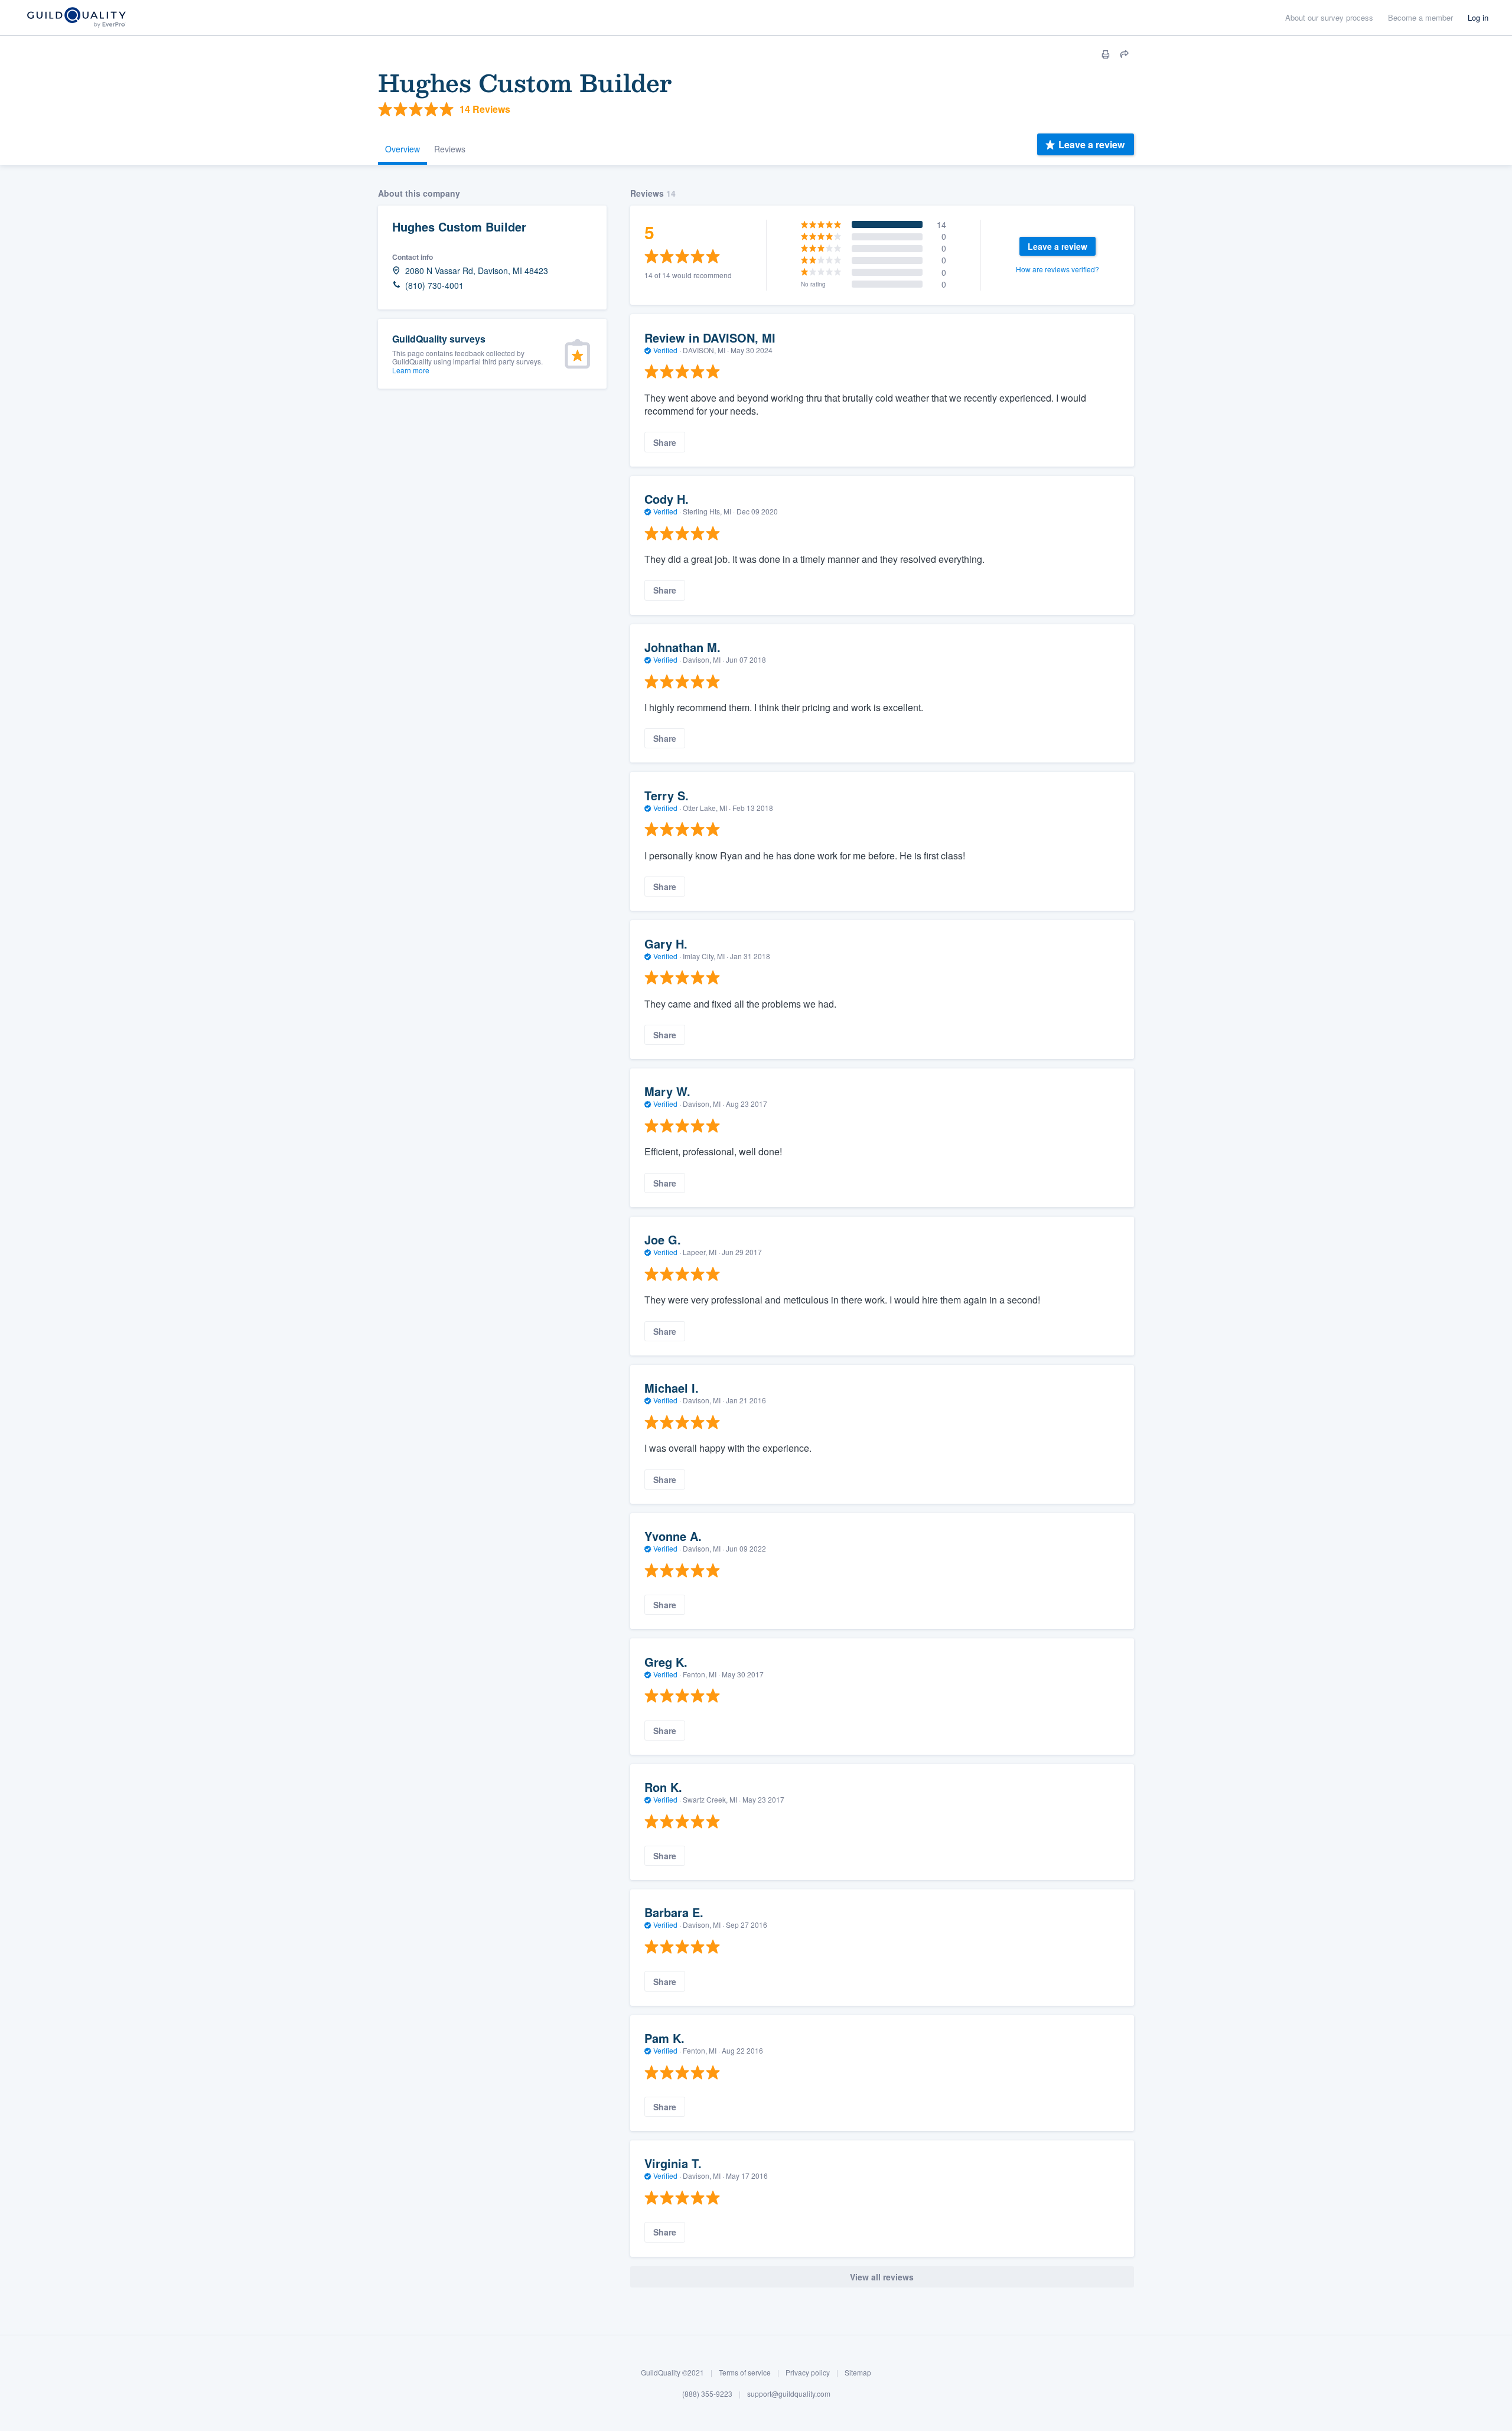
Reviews (450, 149)
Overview (403, 149)
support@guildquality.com (789, 2393)
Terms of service (745, 2372)
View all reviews (882, 2277)
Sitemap (858, 2372)
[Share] (1125, 54)
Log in (1478, 17)
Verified (665, 350)
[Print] (1106, 54)
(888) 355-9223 (707, 2393)
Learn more (411, 370)
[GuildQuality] (76, 18)
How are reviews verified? (1058, 269)
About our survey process (1329, 17)
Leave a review (1091, 144)
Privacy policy (808, 2372)
